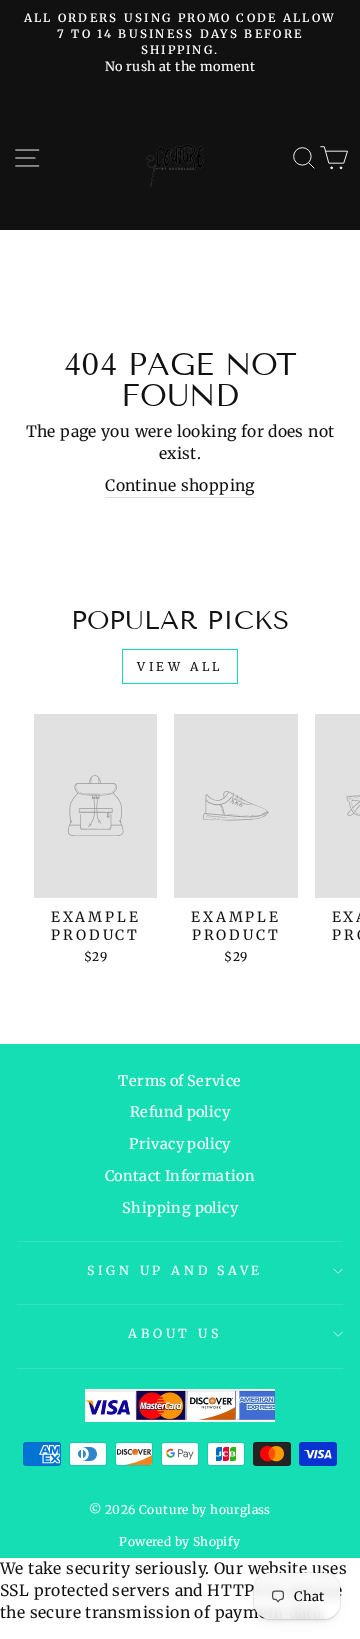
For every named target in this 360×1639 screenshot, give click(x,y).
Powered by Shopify (179, 1541)
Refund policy (180, 1112)
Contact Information (180, 1176)
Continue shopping (180, 485)
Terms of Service (179, 1081)
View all (180, 666)
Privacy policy (179, 1144)
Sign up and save (175, 1270)
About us (174, 1333)
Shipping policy (180, 1208)
